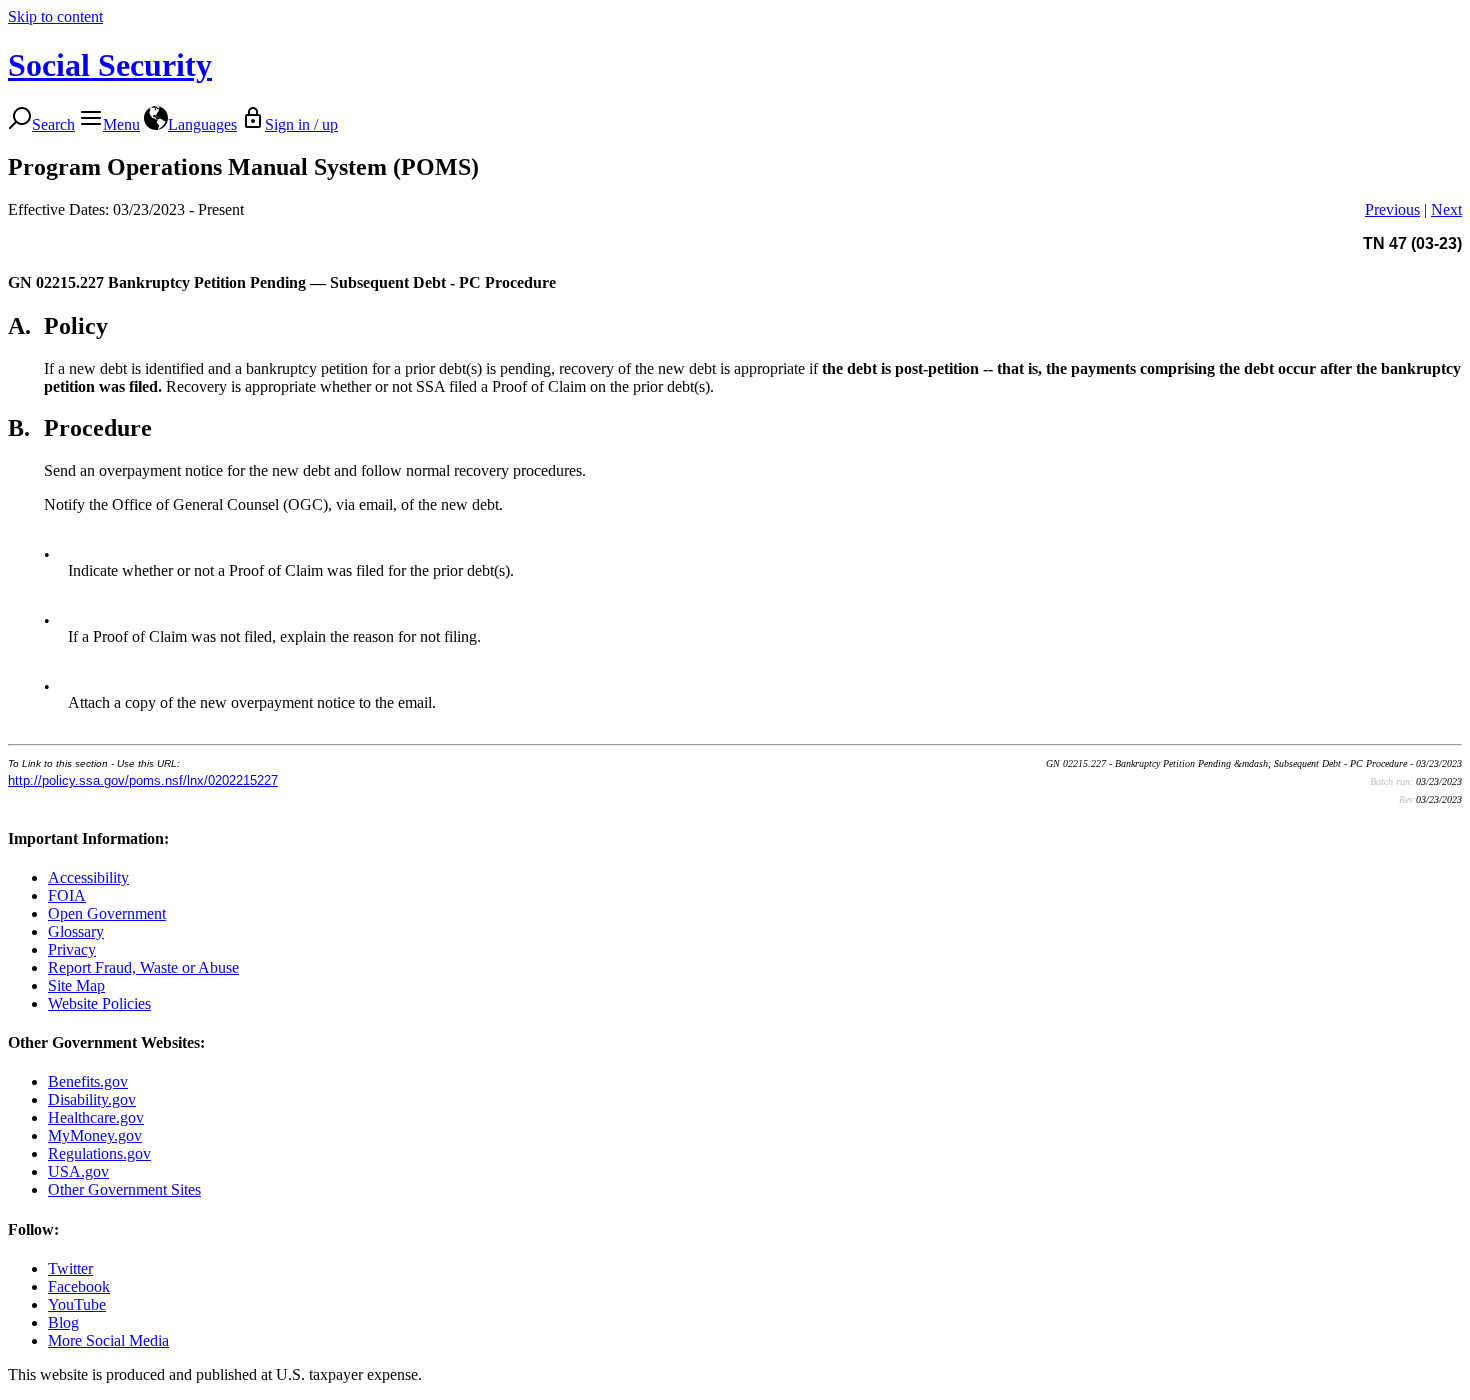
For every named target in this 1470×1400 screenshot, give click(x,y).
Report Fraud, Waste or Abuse (143, 967)
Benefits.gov (88, 1081)
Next (1446, 209)
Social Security (110, 65)
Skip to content (55, 16)
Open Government (107, 913)
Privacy (72, 949)
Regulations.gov (99, 1153)
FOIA (67, 895)
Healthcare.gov (96, 1117)
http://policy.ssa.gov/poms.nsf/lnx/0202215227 (143, 780)
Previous (1392, 209)
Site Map (76, 985)
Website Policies (99, 1003)
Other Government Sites (124, 1189)
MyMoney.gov (95, 1135)
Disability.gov (92, 1099)
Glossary (76, 931)
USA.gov (78, 1171)
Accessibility (88, 877)
